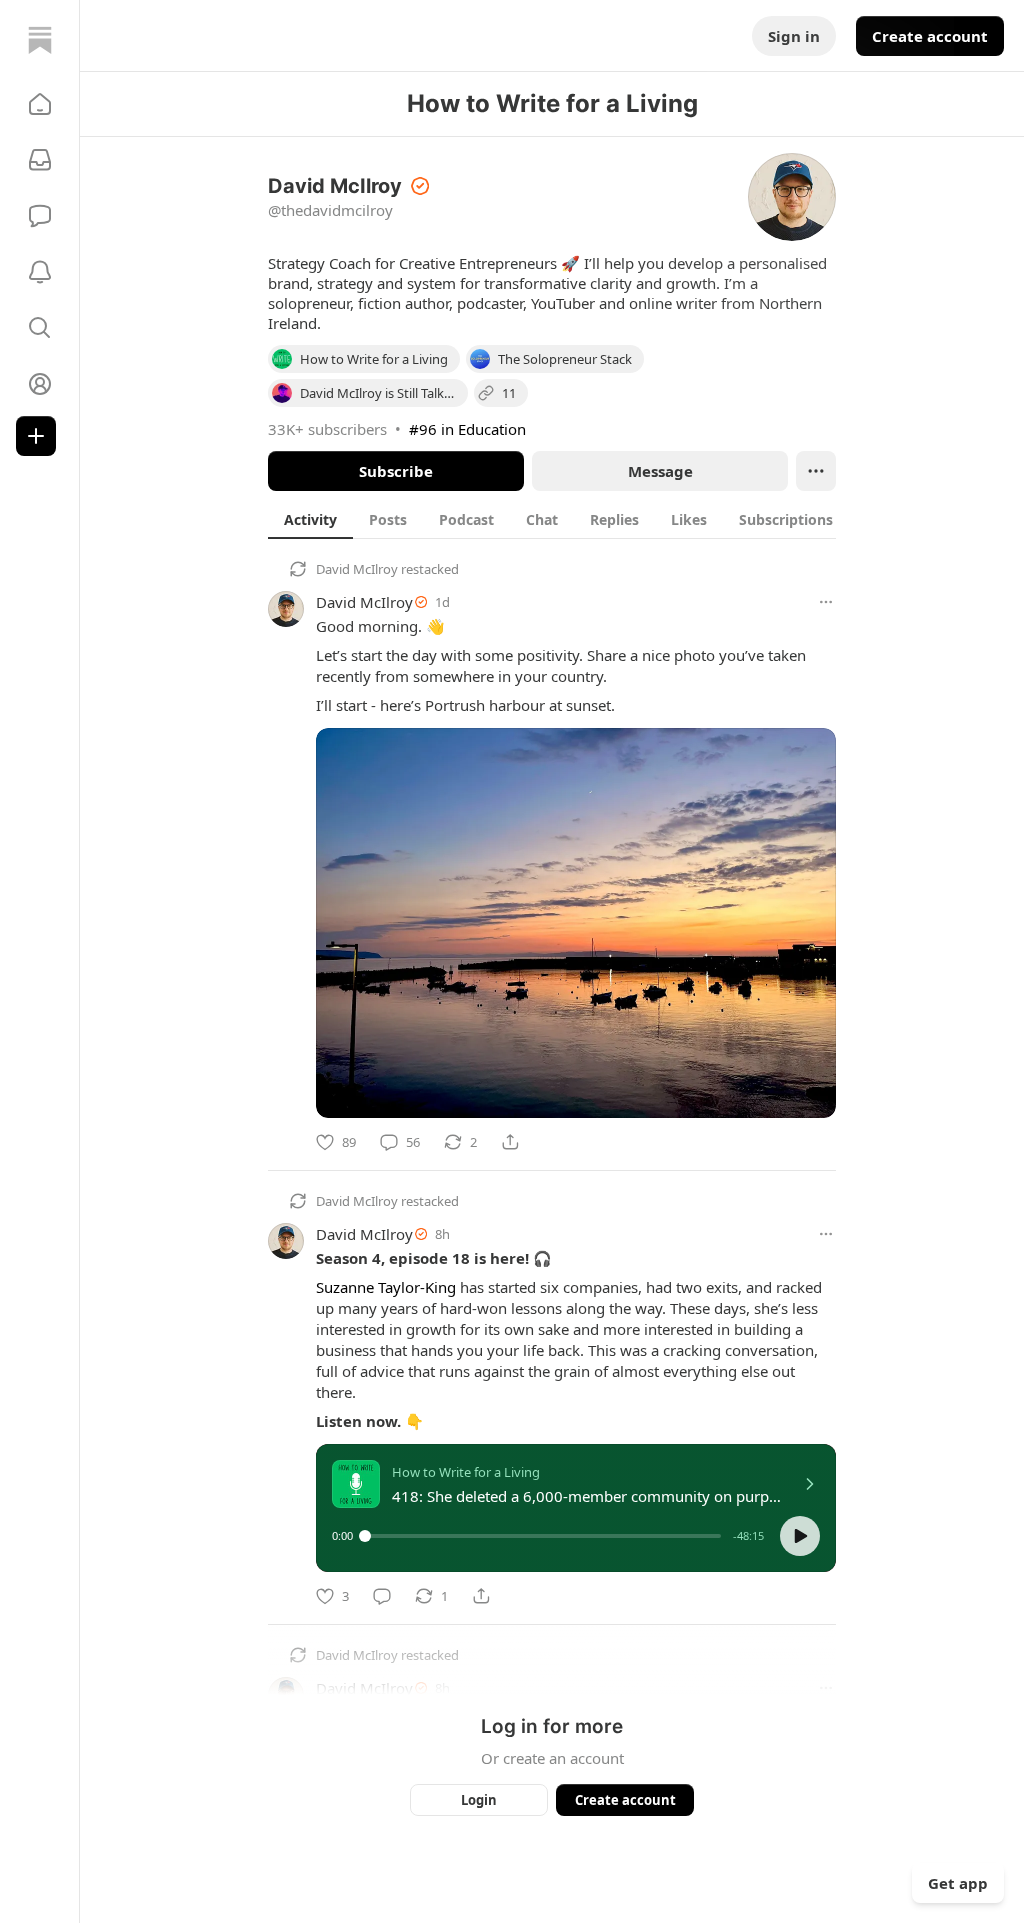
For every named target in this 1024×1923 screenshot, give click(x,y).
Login (479, 1800)
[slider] (543, 1536)
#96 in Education (467, 429)
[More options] (826, 602)
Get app (958, 1883)
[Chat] (40, 216)
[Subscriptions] (40, 160)
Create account (930, 36)
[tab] (310, 519)
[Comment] (382, 1596)
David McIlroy (357, 569)
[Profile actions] (816, 471)
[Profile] (40, 384)
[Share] (510, 1142)
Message (660, 471)
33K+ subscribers (327, 429)
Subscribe (396, 471)
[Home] (40, 40)
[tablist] (558, 519)
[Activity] (40, 272)
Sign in (794, 36)
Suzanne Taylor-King (386, 1287)
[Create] (36, 436)
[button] (40, 104)
